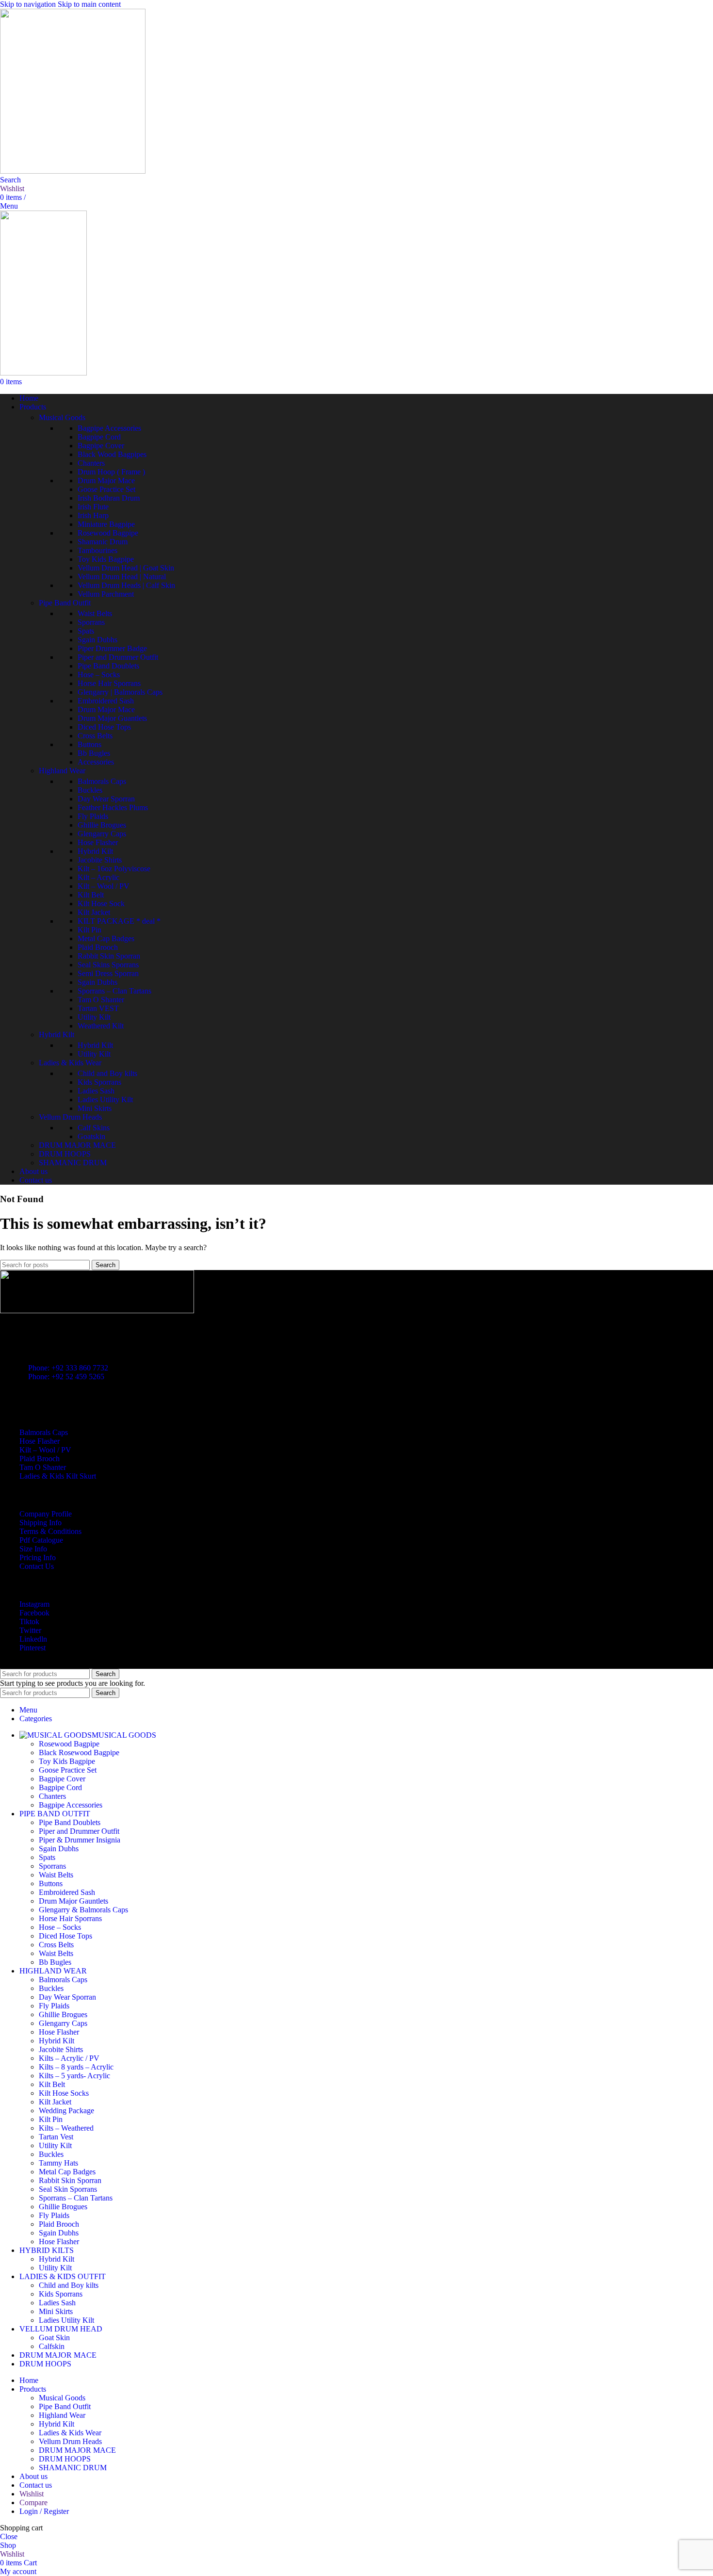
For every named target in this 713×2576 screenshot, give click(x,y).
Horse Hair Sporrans (109, 683)
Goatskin (91, 1136)
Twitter (30, 1630)
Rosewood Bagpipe (108, 533)
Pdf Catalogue (41, 1540)
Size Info (33, 1549)
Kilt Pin (89, 930)
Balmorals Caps (102, 781)
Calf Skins (94, 1128)
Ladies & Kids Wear (70, 1063)
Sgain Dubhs (97, 640)
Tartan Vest (56, 2137)
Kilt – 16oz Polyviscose (114, 869)
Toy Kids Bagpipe (106, 559)
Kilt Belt (91, 895)
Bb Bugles (94, 753)
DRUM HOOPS (65, 1154)
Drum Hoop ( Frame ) (111, 472)
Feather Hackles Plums (113, 807)
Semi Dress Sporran (108, 973)
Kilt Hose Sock (101, 904)
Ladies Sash (96, 1091)
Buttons (89, 744)
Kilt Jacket (94, 912)
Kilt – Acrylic (98, 877)
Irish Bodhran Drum (109, 498)
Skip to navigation (29, 4)
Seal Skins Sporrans (108, 965)
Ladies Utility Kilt (105, 1100)
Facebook (34, 1613)
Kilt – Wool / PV (104, 886)
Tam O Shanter (101, 1000)
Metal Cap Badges (106, 938)
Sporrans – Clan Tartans (114, 991)
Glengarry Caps (102, 834)
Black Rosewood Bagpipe (79, 1753)
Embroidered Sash (106, 701)
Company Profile (46, 1514)
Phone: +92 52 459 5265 (66, 1377)
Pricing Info (38, 1557)
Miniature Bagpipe (106, 524)
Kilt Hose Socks (64, 2093)
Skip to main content (89, 4)
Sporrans (91, 622)
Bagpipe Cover (101, 446)
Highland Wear (62, 771)
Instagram (34, 1604)
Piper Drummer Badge (112, 648)
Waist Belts (95, 613)
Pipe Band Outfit (65, 603)
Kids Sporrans (99, 1082)
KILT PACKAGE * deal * (119, 921)
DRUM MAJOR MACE (77, 1145)
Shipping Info (41, 1523)
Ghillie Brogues (102, 825)
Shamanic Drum (103, 542)
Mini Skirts (95, 1108)
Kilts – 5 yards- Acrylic (74, 2076)
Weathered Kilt (101, 1026)
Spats (86, 631)
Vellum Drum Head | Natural (122, 577)
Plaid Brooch (98, 947)
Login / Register (44, 2511)
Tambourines (97, 550)
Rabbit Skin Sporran (109, 956)
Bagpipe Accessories (109, 428)
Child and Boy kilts (107, 1073)
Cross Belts (95, 736)
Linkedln (33, 1639)
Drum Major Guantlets (112, 718)
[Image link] (97, 1311)
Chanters (91, 463)
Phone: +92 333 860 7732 (68, 1368)
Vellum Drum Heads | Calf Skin (126, 585)
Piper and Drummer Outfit (118, 657)
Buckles (90, 790)
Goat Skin (54, 2338)
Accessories (96, 762)
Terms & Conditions (50, 1531)
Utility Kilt (94, 1017)
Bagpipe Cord (99, 437)
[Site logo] (73, 171)
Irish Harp (93, 515)
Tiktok (29, 1622)
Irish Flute (93, 507)
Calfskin (52, 2346)
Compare (33, 2503)
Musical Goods (62, 417)
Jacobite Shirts (100, 860)
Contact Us (37, 1566)
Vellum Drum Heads (70, 1117)
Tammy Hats (58, 2163)
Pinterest (32, 1648)
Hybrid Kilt (95, 851)
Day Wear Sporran (106, 799)
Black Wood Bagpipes (112, 454)
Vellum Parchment (106, 594)
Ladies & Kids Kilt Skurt (58, 1476)
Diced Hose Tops (104, 727)
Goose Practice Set (106, 489)
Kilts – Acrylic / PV (69, 2058)
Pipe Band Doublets (108, 666)
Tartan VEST (98, 1008)
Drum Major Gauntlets (73, 1901)
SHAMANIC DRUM (73, 1163)
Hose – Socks (99, 675)
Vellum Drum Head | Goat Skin (126, 568)
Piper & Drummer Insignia (80, 1840)
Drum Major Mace (106, 481)
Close (9, 2536)
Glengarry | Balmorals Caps (120, 692)
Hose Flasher (98, 842)
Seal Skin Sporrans (68, 2189)
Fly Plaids (93, 816)
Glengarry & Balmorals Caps (83, 1910)
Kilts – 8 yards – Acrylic (76, 2067)
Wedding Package (66, 2111)
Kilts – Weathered (66, 2128)
